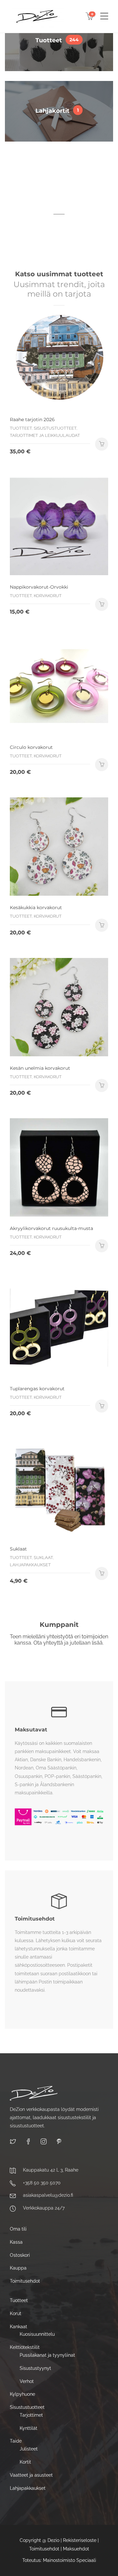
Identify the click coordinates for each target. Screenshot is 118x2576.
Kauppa (18, 2268)
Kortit (25, 2462)
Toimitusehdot (25, 2281)
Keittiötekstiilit (25, 2347)
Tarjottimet (31, 2415)
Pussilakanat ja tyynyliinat (47, 2355)
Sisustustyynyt (35, 2368)
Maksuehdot (76, 2549)
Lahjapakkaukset (28, 2488)
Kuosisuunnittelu (37, 2334)
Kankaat (19, 2327)
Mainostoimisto (59, 2560)
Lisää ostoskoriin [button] (102, 444)
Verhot (27, 2381)
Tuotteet (19, 2300)
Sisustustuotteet (27, 2407)
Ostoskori (20, 2255)
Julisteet (29, 2449)
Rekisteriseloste (80, 2541)
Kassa (16, 2242)
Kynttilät (29, 2428)
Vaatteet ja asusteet (31, 2475)
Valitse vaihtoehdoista (102, 765)
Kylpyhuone (22, 2394)
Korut (16, 2313)
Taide (16, 2441)
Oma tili (18, 2229)
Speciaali (86, 2560)
